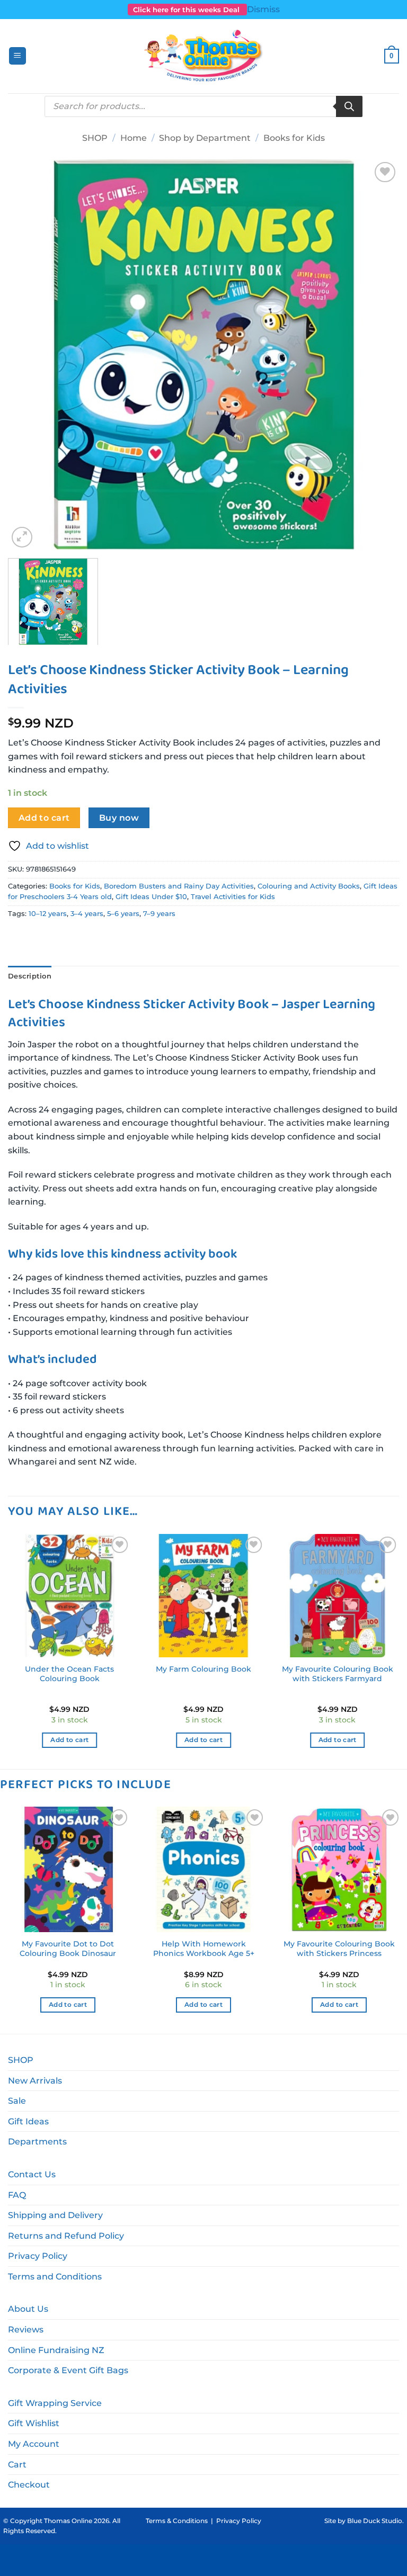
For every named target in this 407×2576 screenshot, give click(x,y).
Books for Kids (294, 138)
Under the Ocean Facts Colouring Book (69, 1674)
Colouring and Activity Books (309, 886)
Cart (17, 2465)
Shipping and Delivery (55, 2215)
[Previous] (8, 1650)
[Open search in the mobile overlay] (203, 106)
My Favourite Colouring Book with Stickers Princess (339, 1949)
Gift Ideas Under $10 (151, 897)
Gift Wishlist (34, 2423)
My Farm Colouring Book (203, 1669)
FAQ (17, 2195)
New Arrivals (35, 2081)
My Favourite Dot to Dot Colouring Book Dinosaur (68, 1949)
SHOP (95, 138)
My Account (34, 2444)
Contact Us (32, 2174)
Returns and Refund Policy (66, 2236)
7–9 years (159, 914)
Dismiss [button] (263, 9)
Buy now (119, 818)
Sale (17, 2101)
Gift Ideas (28, 2121)
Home (134, 138)
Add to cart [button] (69, 1740)
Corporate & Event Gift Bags (68, 2370)
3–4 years (87, 914)
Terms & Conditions (177, 2521)
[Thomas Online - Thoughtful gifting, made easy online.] (204, 56)
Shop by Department (205, 138)
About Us (28, 2309)
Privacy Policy (38, 2256)
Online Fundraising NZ (56, 2350)
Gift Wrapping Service (55, 2403)
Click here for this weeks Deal (187, 10)
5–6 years (123, 914)
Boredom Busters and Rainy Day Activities (179, 886)
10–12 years (48, 914)
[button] (17, 56)
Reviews (26, 2330)
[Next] (399, 1650)
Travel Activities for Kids (233, 897)
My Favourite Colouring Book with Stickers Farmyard (338, 1674)
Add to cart (44, 818)
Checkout (29, 2485)
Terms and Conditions (55, 2277)
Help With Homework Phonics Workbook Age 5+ (204, 1949)
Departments (37, 2142)
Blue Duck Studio (375, 2521)
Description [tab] (30, 976)
